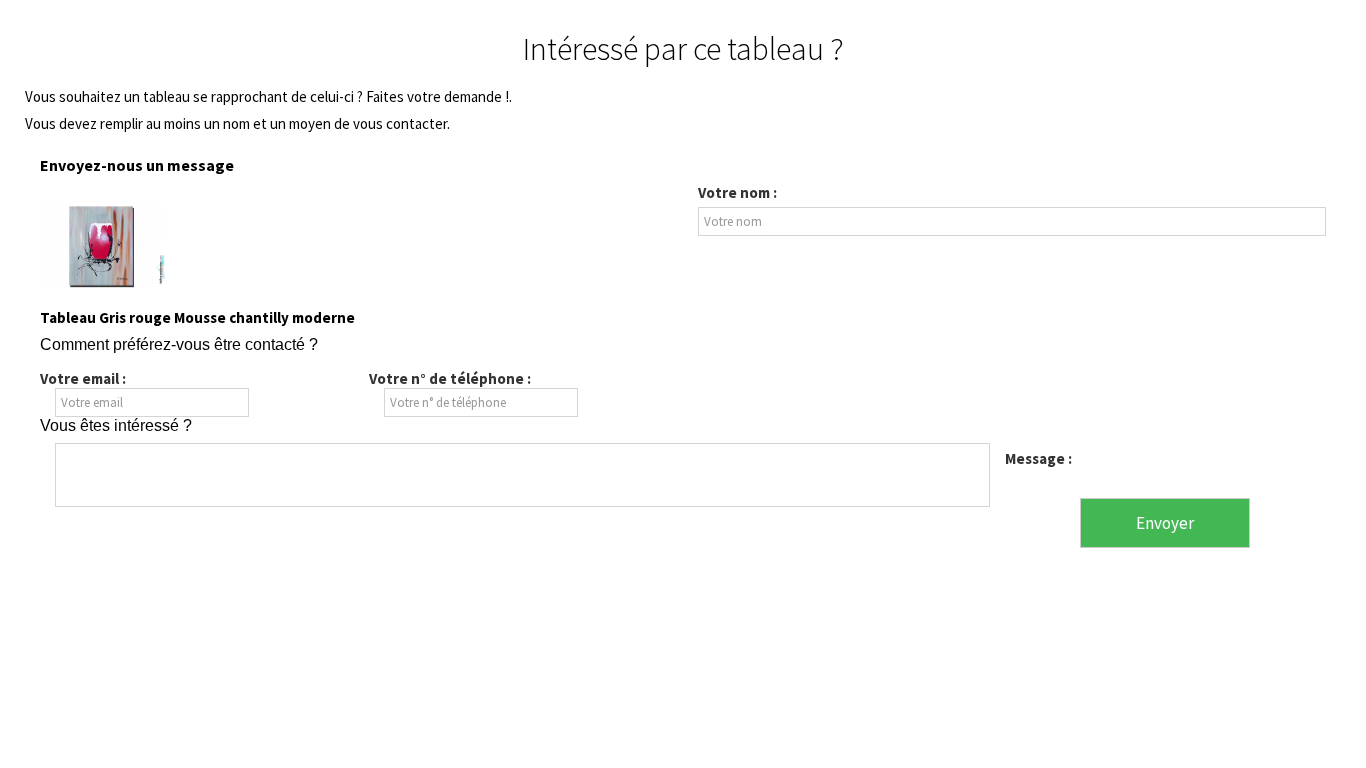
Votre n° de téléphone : (450, 378)
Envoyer (1165, 523)
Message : (1038, 458)
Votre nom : (737, 193)
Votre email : (83, 378)
